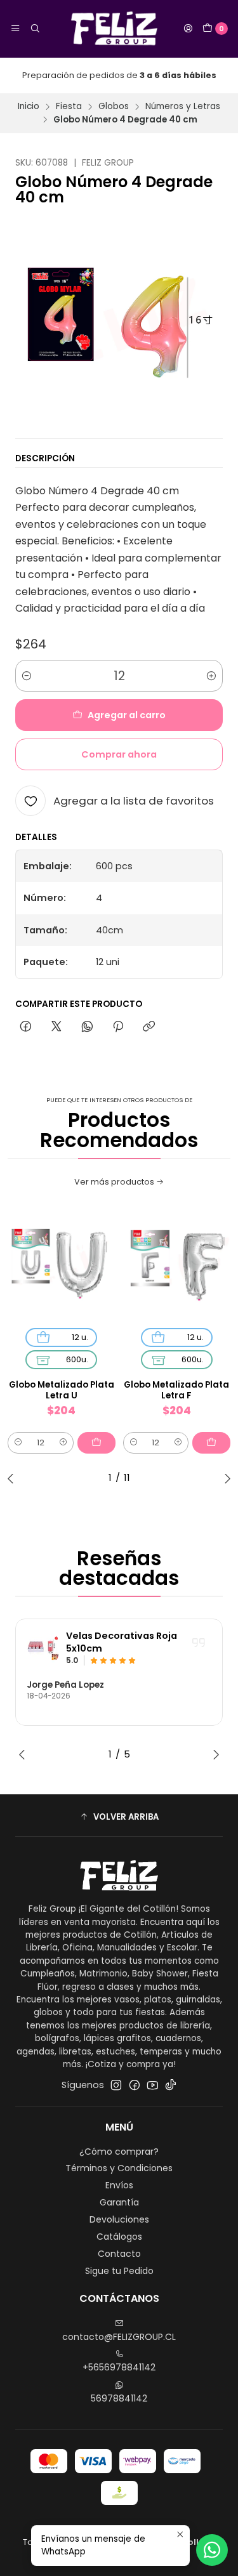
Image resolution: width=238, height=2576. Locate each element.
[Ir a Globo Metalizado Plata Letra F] (177, 1266)
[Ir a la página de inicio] (111, 29)
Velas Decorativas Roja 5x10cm (122, 1642)
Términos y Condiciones (119, 2168)
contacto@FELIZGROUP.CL (119, 2337)
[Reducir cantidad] (27, 676)
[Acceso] (188, 29)
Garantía (119, 2202)
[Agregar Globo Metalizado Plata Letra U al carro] (96, 1443)
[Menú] (15, 29)
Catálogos (119, 2237)
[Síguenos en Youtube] (153, 2085)
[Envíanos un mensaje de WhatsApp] (212, 2550)
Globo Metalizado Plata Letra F (176, 1390)
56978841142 (119, 2398)
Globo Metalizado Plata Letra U (62, 1390)
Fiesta (69, 107)
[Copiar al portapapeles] (149, 1027)
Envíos (119, 2185)
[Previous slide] (13, 1478)
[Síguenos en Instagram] (116, 2085)
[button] (119, 1817)
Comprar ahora (119, 754)
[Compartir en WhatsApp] (87, 1027)
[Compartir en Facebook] (26, 1027)
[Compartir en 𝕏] (56, 1027)
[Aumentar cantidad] (211, 676)
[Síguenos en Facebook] (135, 2085)
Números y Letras (183, 107)
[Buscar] (34, 29)
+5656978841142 (119, 2367)
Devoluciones (119, 2219)
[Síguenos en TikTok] (171, 2085)
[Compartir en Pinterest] (118, 1027)
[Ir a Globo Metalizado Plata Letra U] (62, 1266)
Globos (114, 107)
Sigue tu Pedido (119, 2271)
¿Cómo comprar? (119, 2152)
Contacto (119, 2254)
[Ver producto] (43, 1648)
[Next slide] (225, 1478)
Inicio (29, 107)
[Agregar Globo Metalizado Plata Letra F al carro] (211, 1443)
